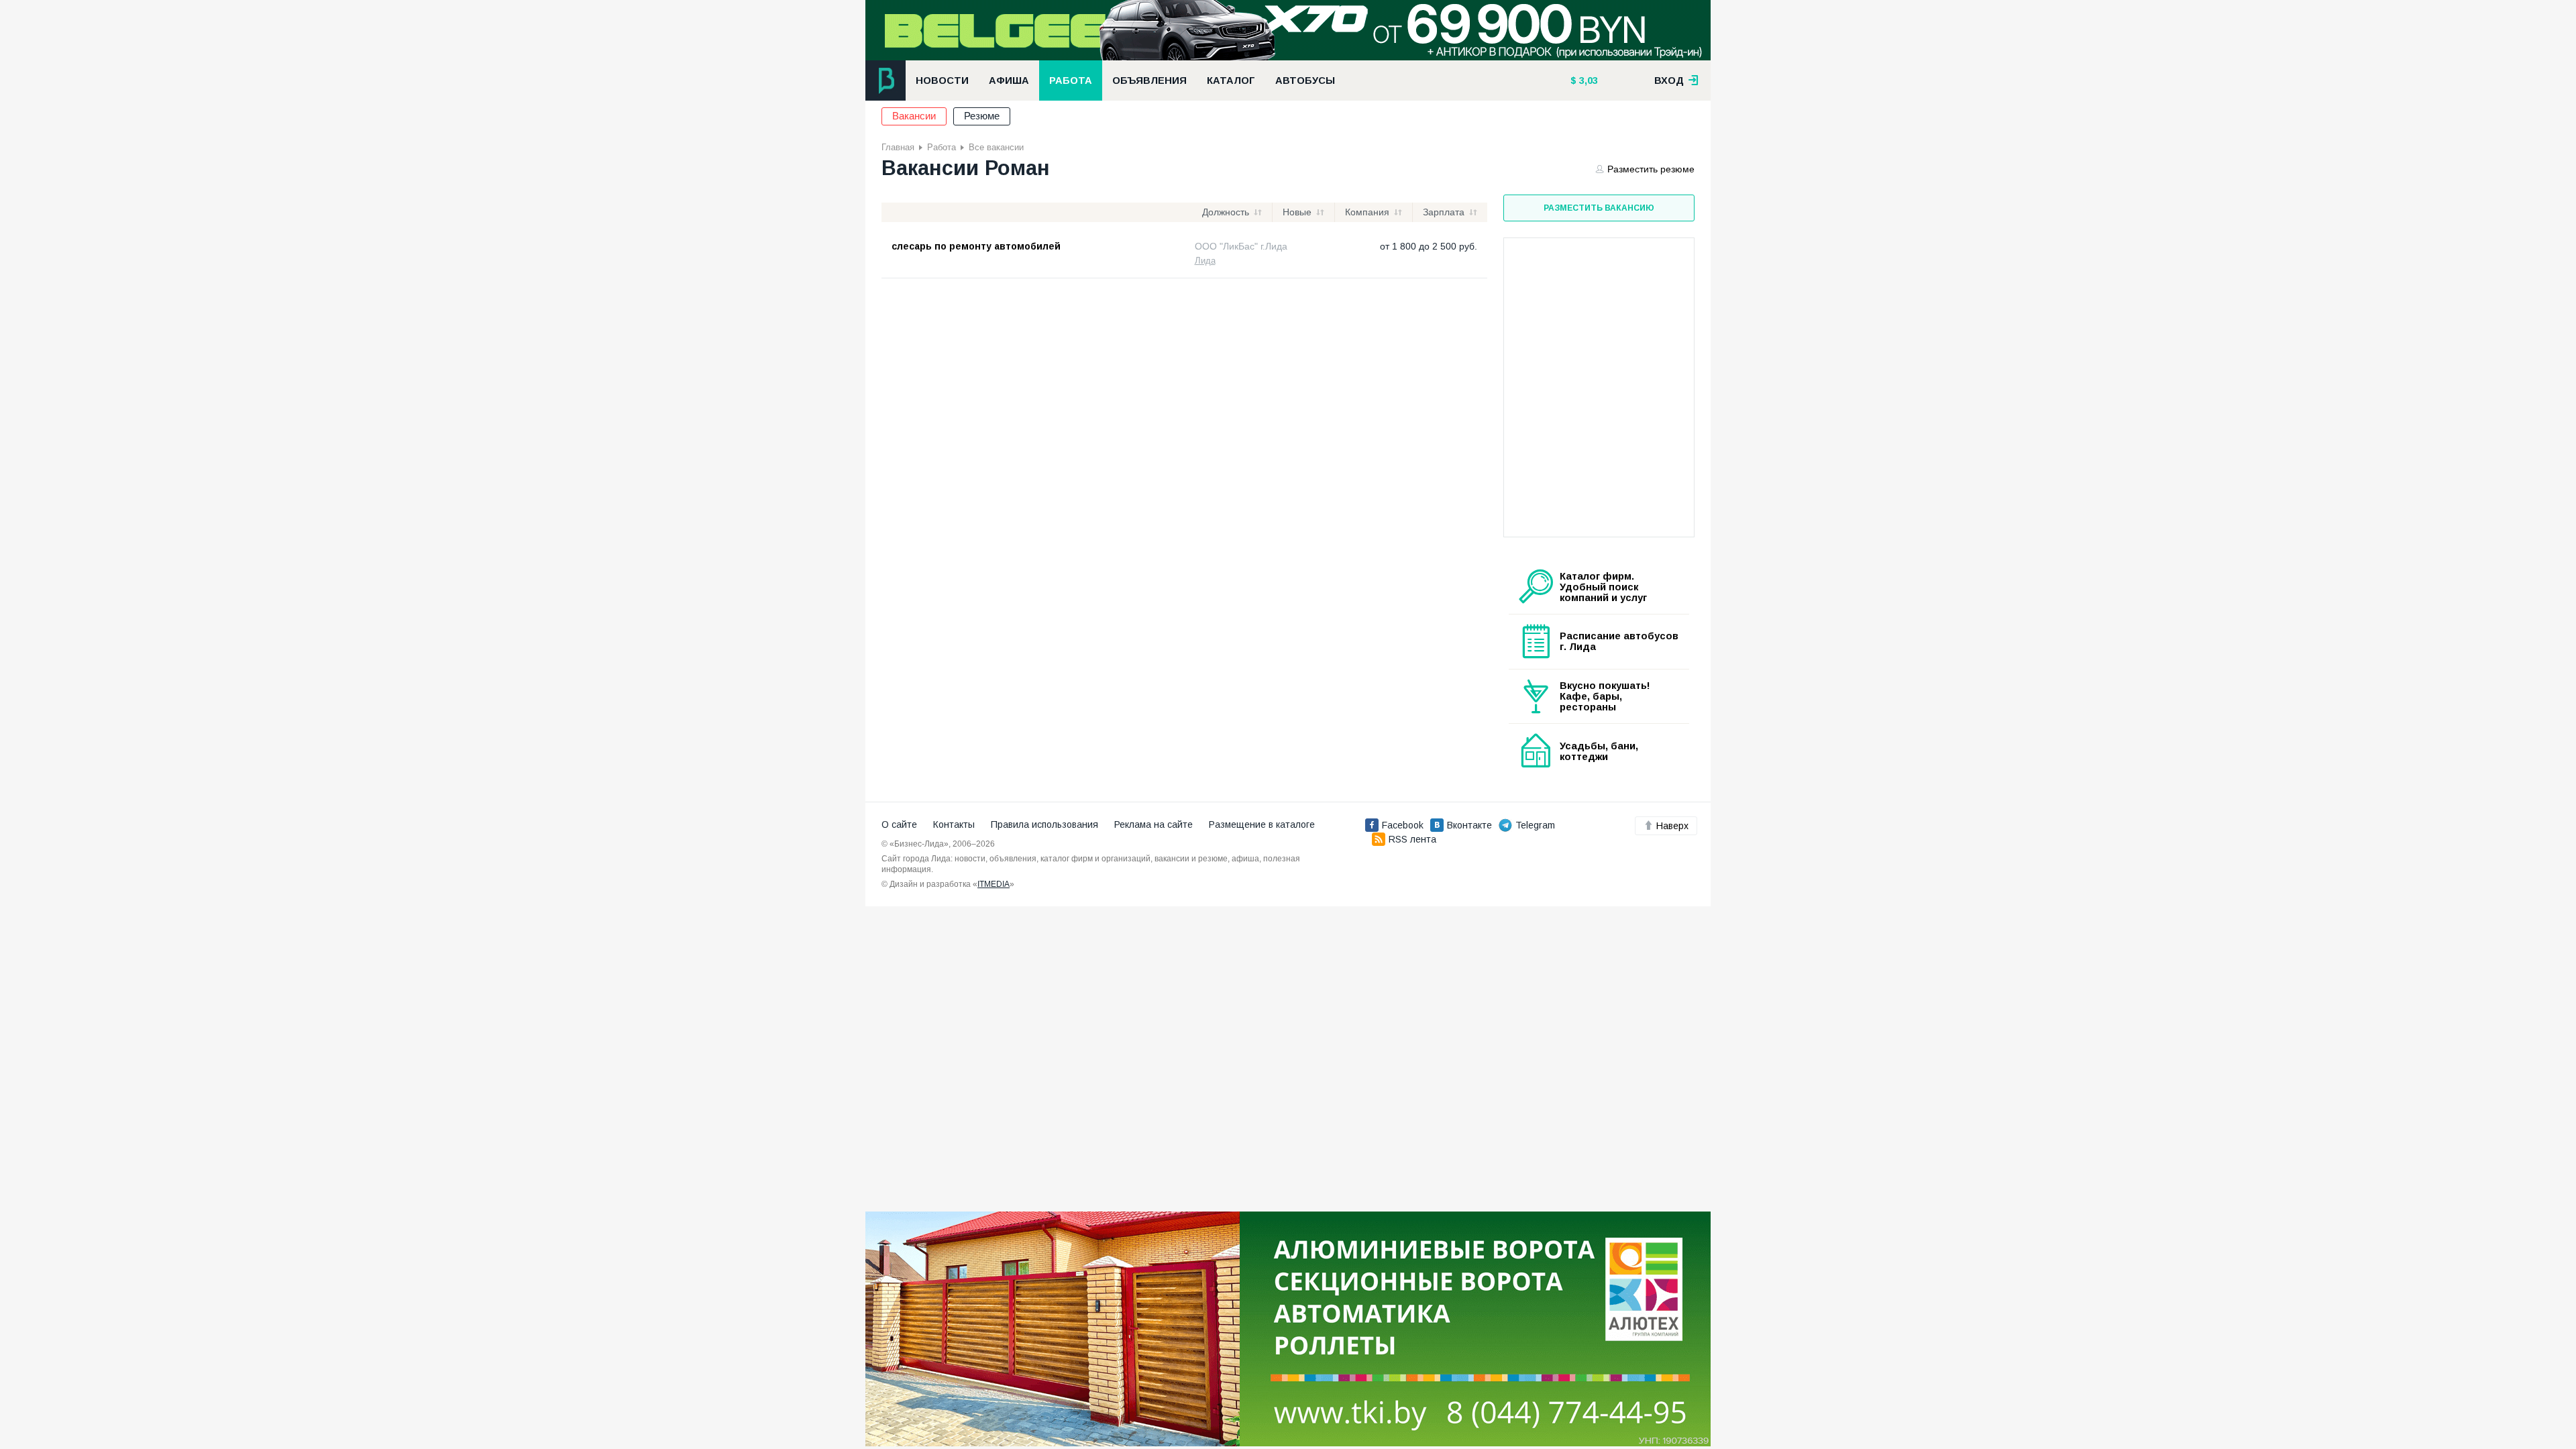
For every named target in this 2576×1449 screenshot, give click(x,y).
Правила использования (1044, 824)
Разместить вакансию (1599, 208)
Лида (1205, 261)
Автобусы (1305, 80)
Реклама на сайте (1153, 824)
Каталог (1231, 80)
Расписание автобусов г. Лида (1619, 641)
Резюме (982, 116)
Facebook (1403, 825)
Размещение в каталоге (1262, 824)
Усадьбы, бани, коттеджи (1599, 751)
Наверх (1672, 826)
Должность (1226, 212)
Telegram (1535, 825)
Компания (1367, 212)
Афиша (1009, 80)
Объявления (1149, 80)
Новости (942, 80)
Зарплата (1444, 212)
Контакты (954, 824)
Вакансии (914, 116)
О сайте (899, 824)
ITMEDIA (994, 884)
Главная (898, 147)
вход (1670, 80)
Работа (1071, 80)
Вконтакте (1469, 825)
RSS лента (1412, 839)
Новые (1297, 212)
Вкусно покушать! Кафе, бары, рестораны (1605, 696)
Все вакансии (996, 147)
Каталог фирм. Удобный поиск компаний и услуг (1603, 587)
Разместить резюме (1651, 169)
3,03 (1587, 80)
